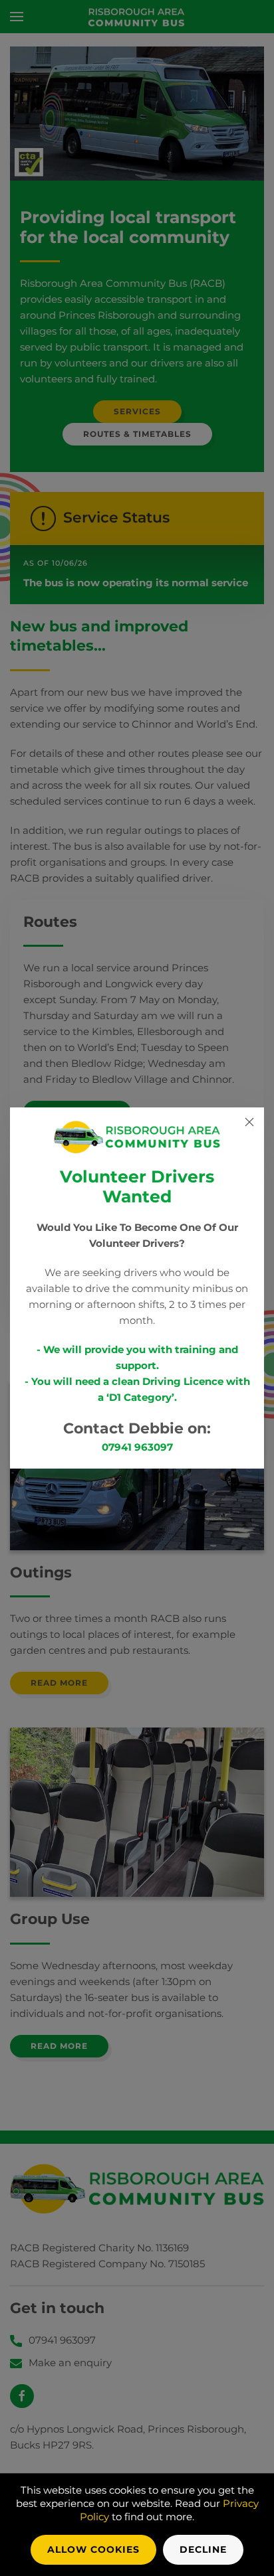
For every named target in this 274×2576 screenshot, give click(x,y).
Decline (203, 2549)
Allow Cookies (93, 2549)
